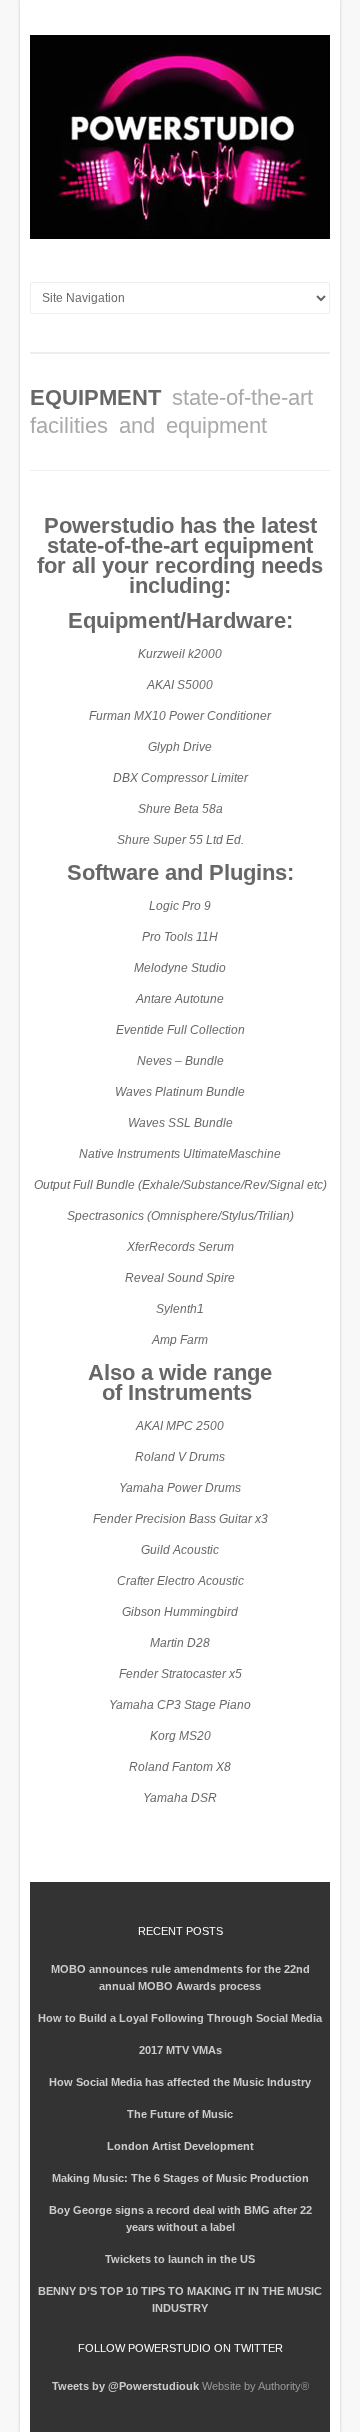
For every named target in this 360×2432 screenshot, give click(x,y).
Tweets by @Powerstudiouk (125, 2386)
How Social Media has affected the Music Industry (180, 2082)
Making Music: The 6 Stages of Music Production (180, 2178)
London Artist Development (180, 2146)
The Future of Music (180, 2114)
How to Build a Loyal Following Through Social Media (180, 2018)
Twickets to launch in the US (180, 2259)
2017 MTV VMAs (180, 2050)
